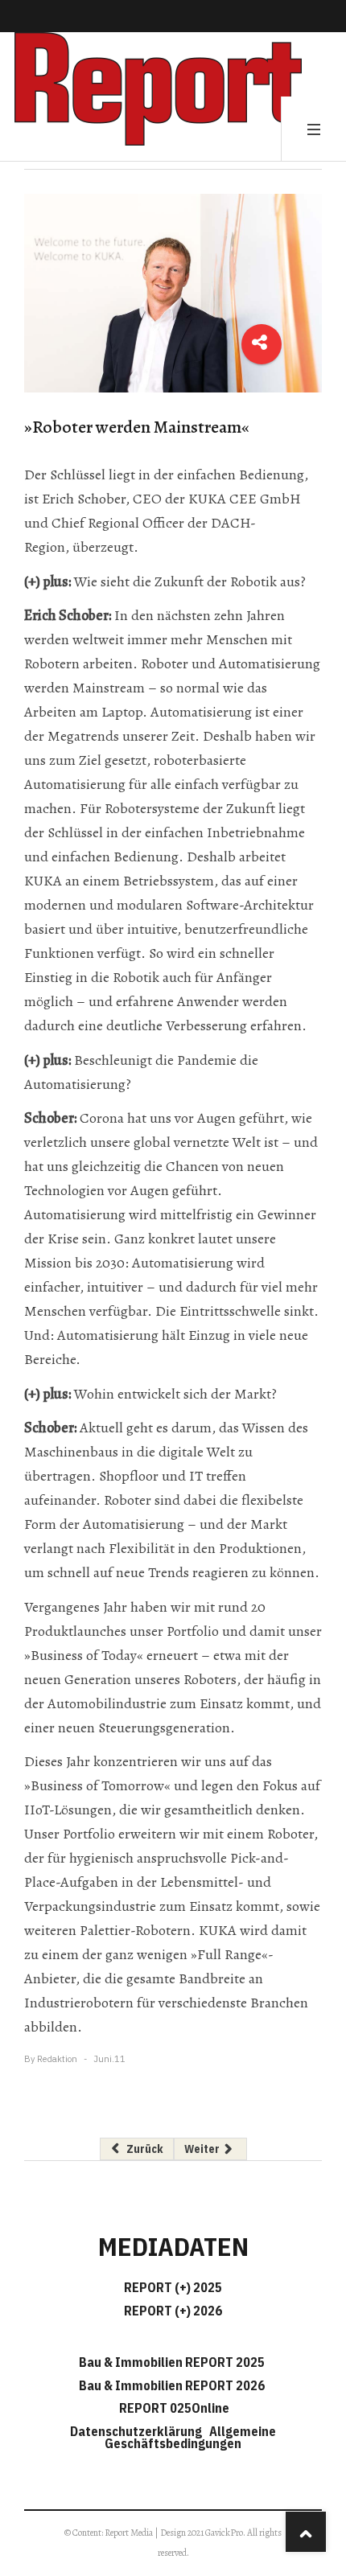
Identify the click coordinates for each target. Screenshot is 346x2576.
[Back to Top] (306, 2532)
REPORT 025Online (173, 2408)
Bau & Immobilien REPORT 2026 (172, 2385)
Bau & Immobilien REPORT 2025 (172, 2362)
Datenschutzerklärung (138, 2431)
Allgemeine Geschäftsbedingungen (190, 2437)
